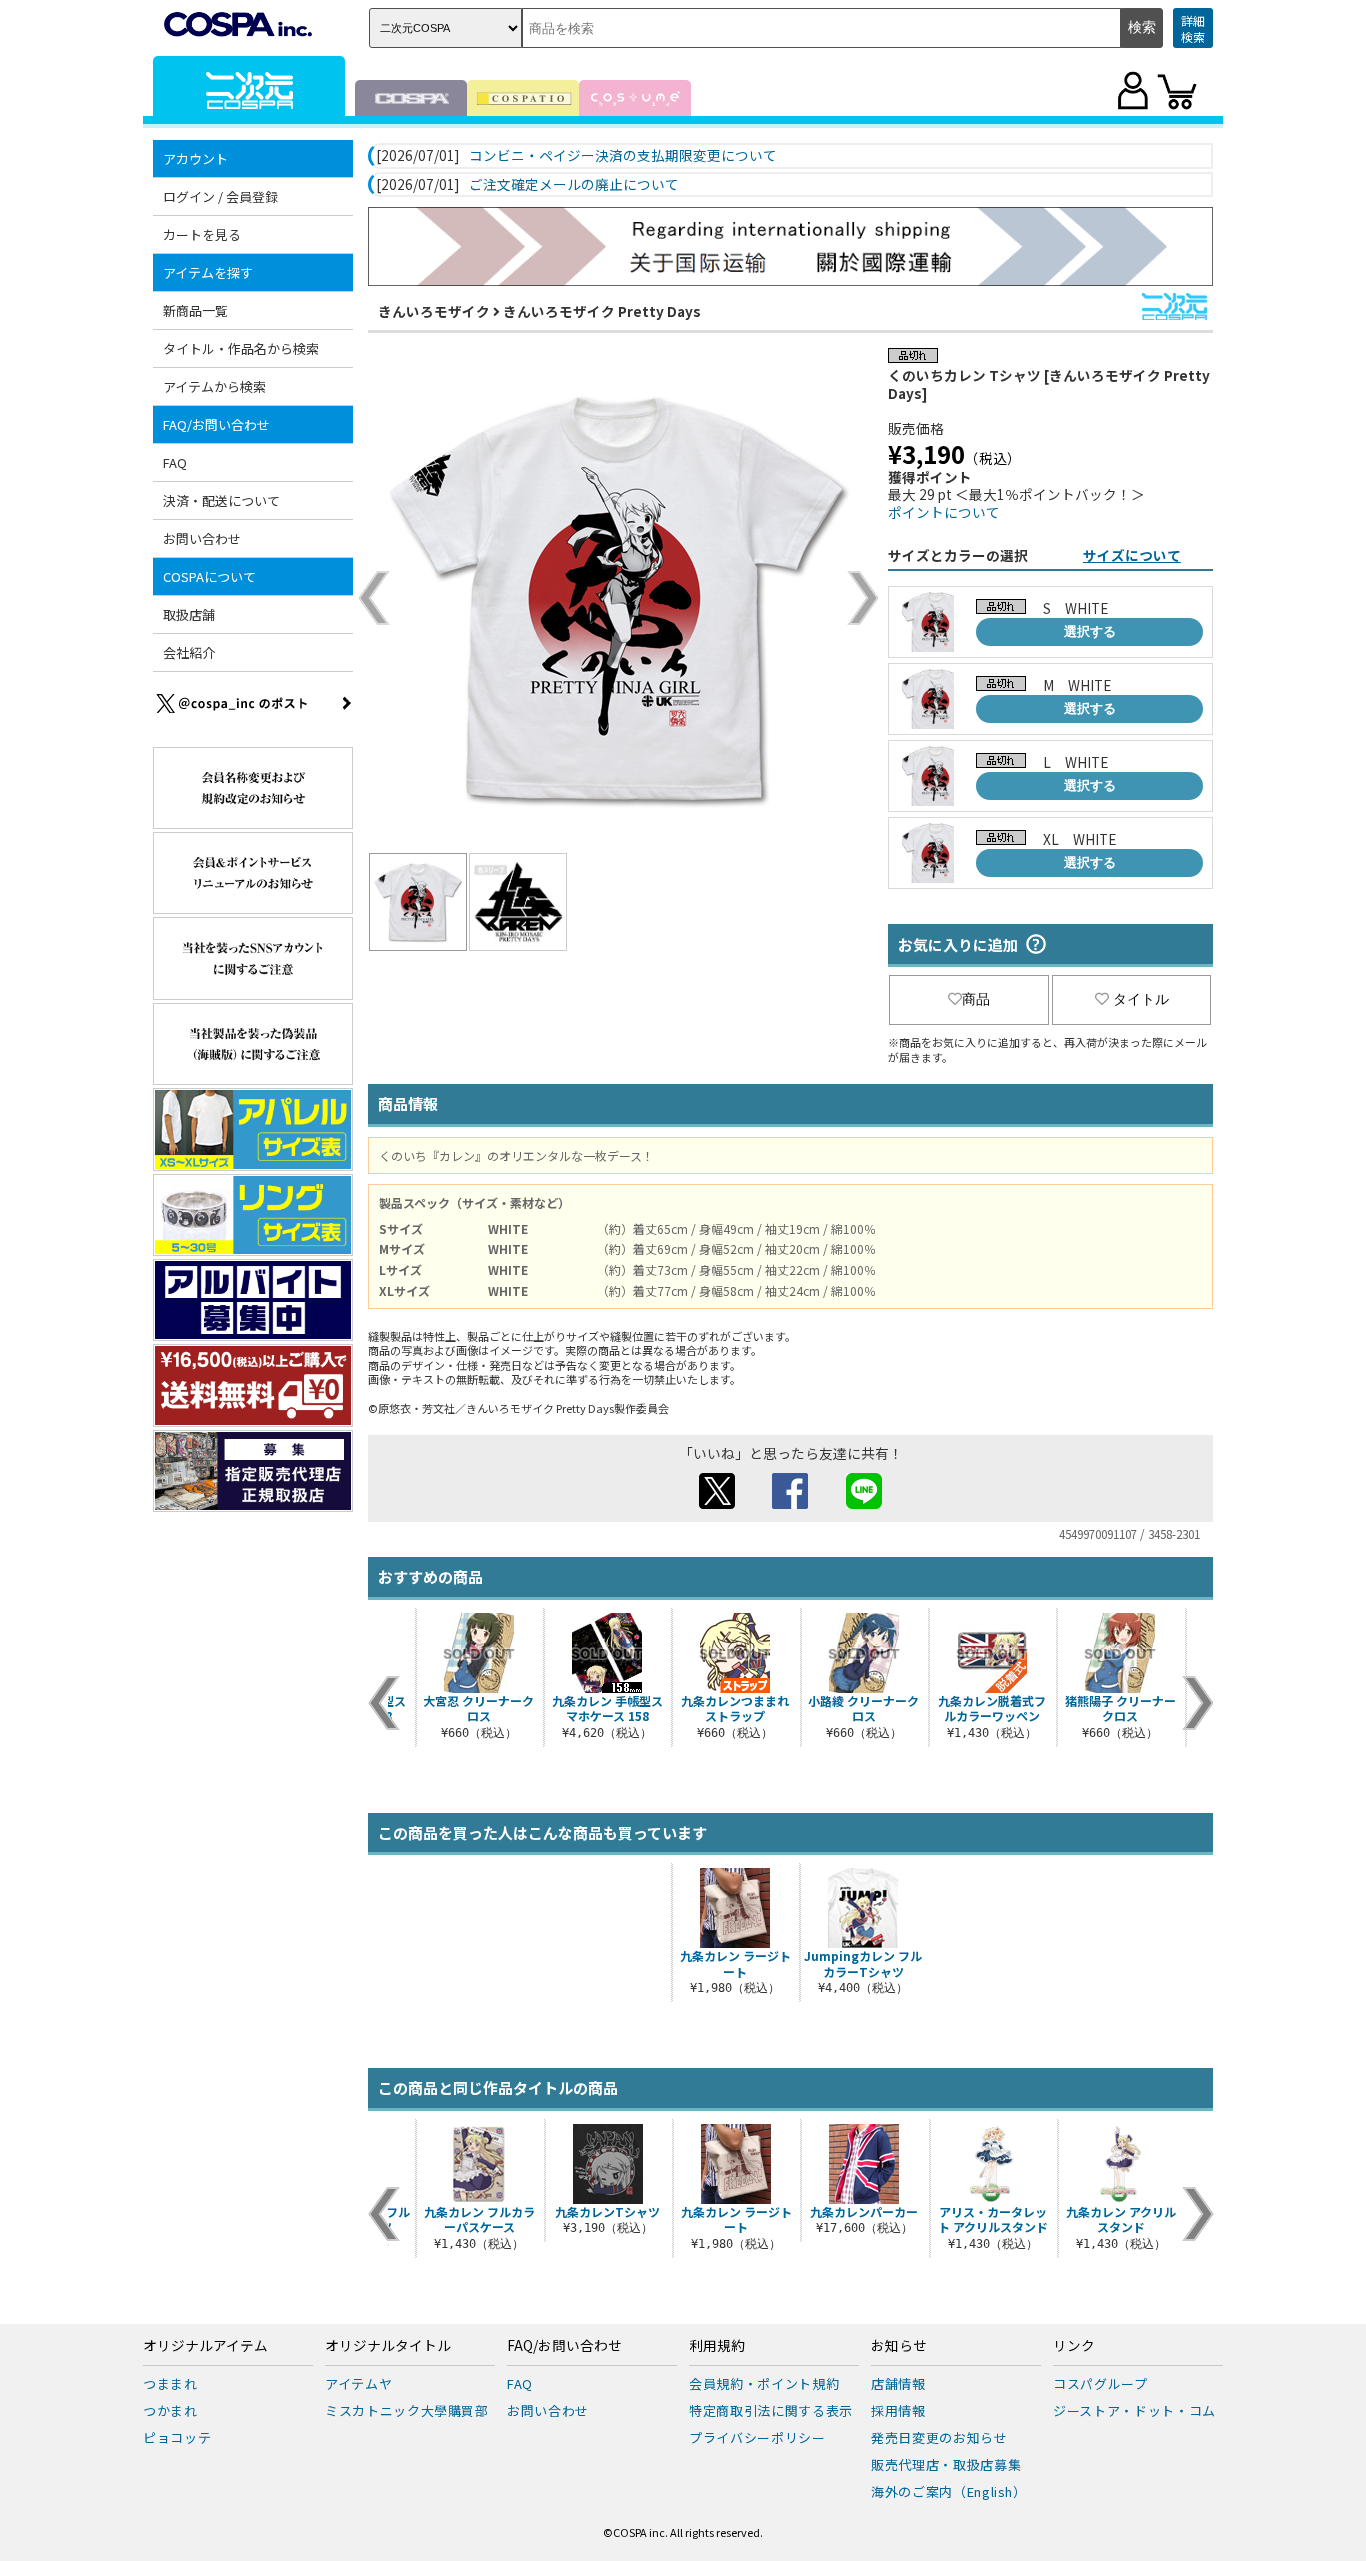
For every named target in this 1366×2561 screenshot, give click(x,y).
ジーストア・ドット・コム (1134, 2410)
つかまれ (170, 2410)
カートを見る (202, 234)
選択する (1090, 631)
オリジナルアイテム (205, 2346)
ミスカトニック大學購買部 (407, 2410)
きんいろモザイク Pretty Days (602, 311)
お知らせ (899, 2346)
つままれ (170, 2383)
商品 (976, 999)
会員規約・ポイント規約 (764, 2383)
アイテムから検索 (214, 386)
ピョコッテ (177, 2437)
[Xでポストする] (717, 1503)
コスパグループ (1100, 2383)
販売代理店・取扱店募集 (946, 2464)
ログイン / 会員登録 (220, 196)
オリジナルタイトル (388, 2346)
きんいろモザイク (434, 311)
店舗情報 (898, 2383)
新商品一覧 (195, 310)
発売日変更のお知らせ (939, 2437)
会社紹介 (189, 652)
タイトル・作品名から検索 (241, 348)
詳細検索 (1193, 28)
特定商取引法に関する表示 (771, 2410)
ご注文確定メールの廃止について (574, 185)
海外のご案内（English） (949, 2491)
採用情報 (898, 2410)
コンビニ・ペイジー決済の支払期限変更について (623, 156)
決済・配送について (221, 500)
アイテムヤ (358, 2383)
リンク (1074, 2346)
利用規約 (717, 2346)
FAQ (175, 462)
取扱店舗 (189, 614)
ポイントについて (944, 512)
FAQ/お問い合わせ (564, 2346)
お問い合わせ (202, 538)
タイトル (1141, 999)
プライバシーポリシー (757, 2437)
